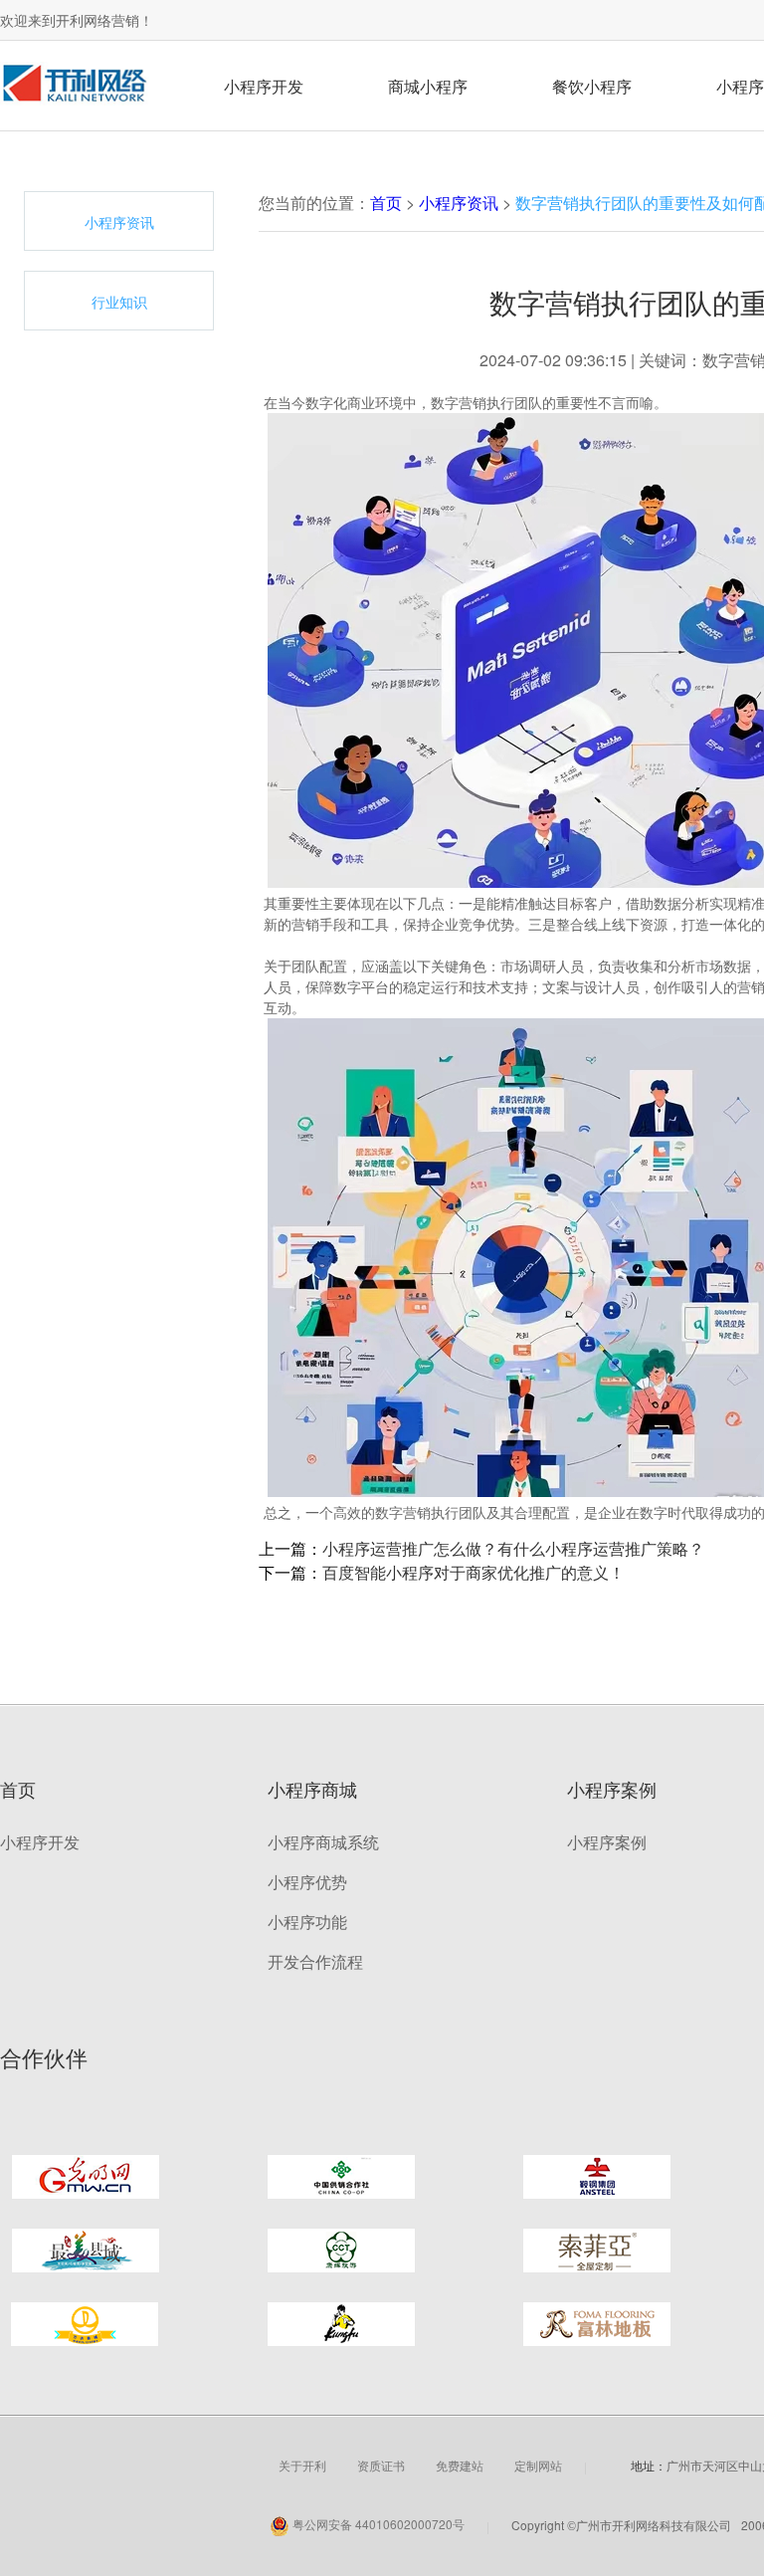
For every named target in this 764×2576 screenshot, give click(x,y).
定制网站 (538, 2465)
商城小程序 (428, 86)
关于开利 (302, 2465)
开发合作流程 (315, 1961)
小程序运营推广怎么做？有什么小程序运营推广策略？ (513, 1548)
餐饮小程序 (592, 86)
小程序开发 (264, 86)
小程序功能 (307, 1922)
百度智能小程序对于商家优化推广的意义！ (474, 1572)
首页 (386, 203)
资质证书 (381, 2465)
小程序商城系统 (323, 1842)
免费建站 (460, 2465)
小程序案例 (607, 1842)
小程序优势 (307, 1882)
